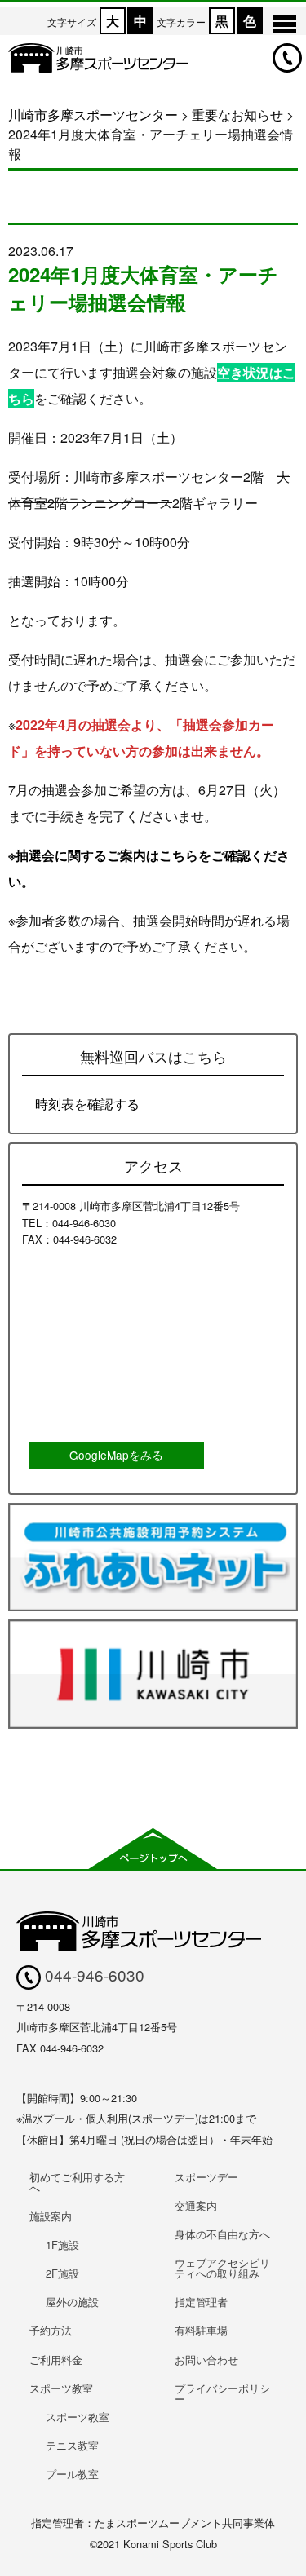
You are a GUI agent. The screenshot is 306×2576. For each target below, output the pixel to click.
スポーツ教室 (61, 2388)
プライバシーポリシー (222, 2393)
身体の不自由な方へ (222, 2234)
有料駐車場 (201, 2330)
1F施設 (62, 2245)
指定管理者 (201, 2302)
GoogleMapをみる (116, 1455)
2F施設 (62, 2273)
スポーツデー (206, 2177)
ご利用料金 (56, 2359)
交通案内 (196, 2205)
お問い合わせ (206, 2359)
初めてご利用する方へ (77, 2182)
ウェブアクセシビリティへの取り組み (222, 2268)
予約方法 (51, 2330)
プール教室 (72, 2474)
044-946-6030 (93, 1975)
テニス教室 (72, 2445)
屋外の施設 (72, 2302)
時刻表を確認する (87, 1104)
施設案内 (51, 2216)
